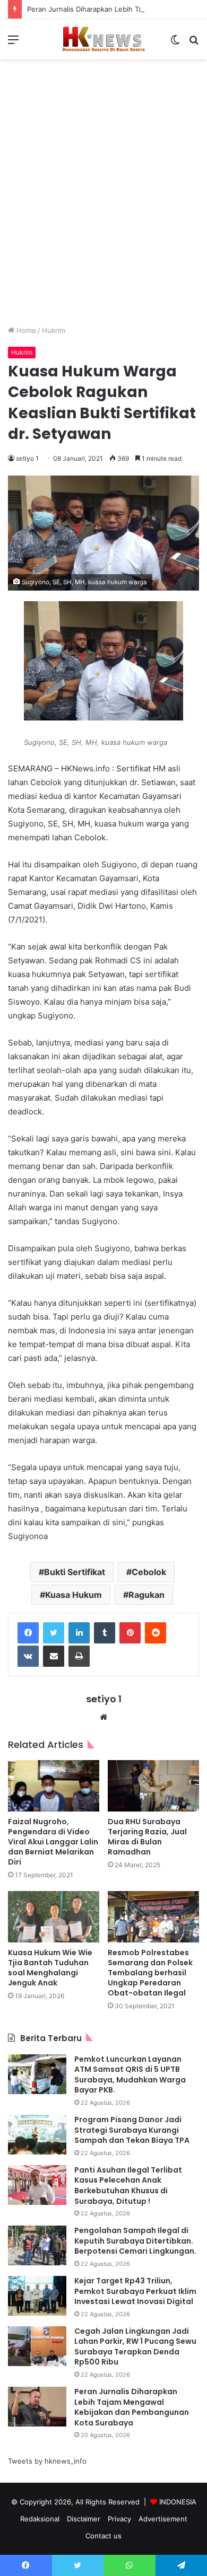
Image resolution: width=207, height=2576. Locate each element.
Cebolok (149, 1572)
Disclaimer (84, 2519)
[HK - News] (103, 39)
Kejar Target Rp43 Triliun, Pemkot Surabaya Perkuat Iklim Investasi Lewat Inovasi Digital (135, 2291)
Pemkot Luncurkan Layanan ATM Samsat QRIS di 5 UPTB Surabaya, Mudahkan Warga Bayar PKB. (130, 2075)
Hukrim (54, 330)
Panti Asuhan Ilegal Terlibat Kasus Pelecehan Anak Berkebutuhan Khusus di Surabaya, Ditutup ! (128, 2186)
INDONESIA (178, 2502)
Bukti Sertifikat (75, 1572)
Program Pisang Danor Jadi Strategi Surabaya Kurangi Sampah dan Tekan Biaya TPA (132, 2130)
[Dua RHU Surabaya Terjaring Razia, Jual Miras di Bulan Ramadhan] (153, 1786)
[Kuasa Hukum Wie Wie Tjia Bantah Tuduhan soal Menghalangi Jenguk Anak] (54, 1917)
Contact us (103, 2536)
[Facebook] (28, 1633)
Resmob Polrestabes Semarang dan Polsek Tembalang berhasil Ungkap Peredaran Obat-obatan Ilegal (150, 1973)
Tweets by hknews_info (47, 2461)
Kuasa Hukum (74, 1595)
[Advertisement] (103, 200)
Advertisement (163, 2519)
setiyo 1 (27, 458)
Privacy (119, 2519)
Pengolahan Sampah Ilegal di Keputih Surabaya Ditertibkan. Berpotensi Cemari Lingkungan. (135, 2241)
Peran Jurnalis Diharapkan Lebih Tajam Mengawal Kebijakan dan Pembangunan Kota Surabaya (132, 2407)
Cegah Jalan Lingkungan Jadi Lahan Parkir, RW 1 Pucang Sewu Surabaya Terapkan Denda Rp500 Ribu (135, 2347)
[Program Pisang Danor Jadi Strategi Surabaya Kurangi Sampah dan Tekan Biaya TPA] (37, 2135)
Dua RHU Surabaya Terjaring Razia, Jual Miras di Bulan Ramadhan (147, 1837)
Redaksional (40, 2519)
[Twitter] (54, 1633)
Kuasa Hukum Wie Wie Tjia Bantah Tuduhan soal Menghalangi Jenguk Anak (50, 1968)
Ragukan (146, 1595)
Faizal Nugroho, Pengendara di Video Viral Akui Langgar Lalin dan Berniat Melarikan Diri (53, 1842)
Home (25, 330)
